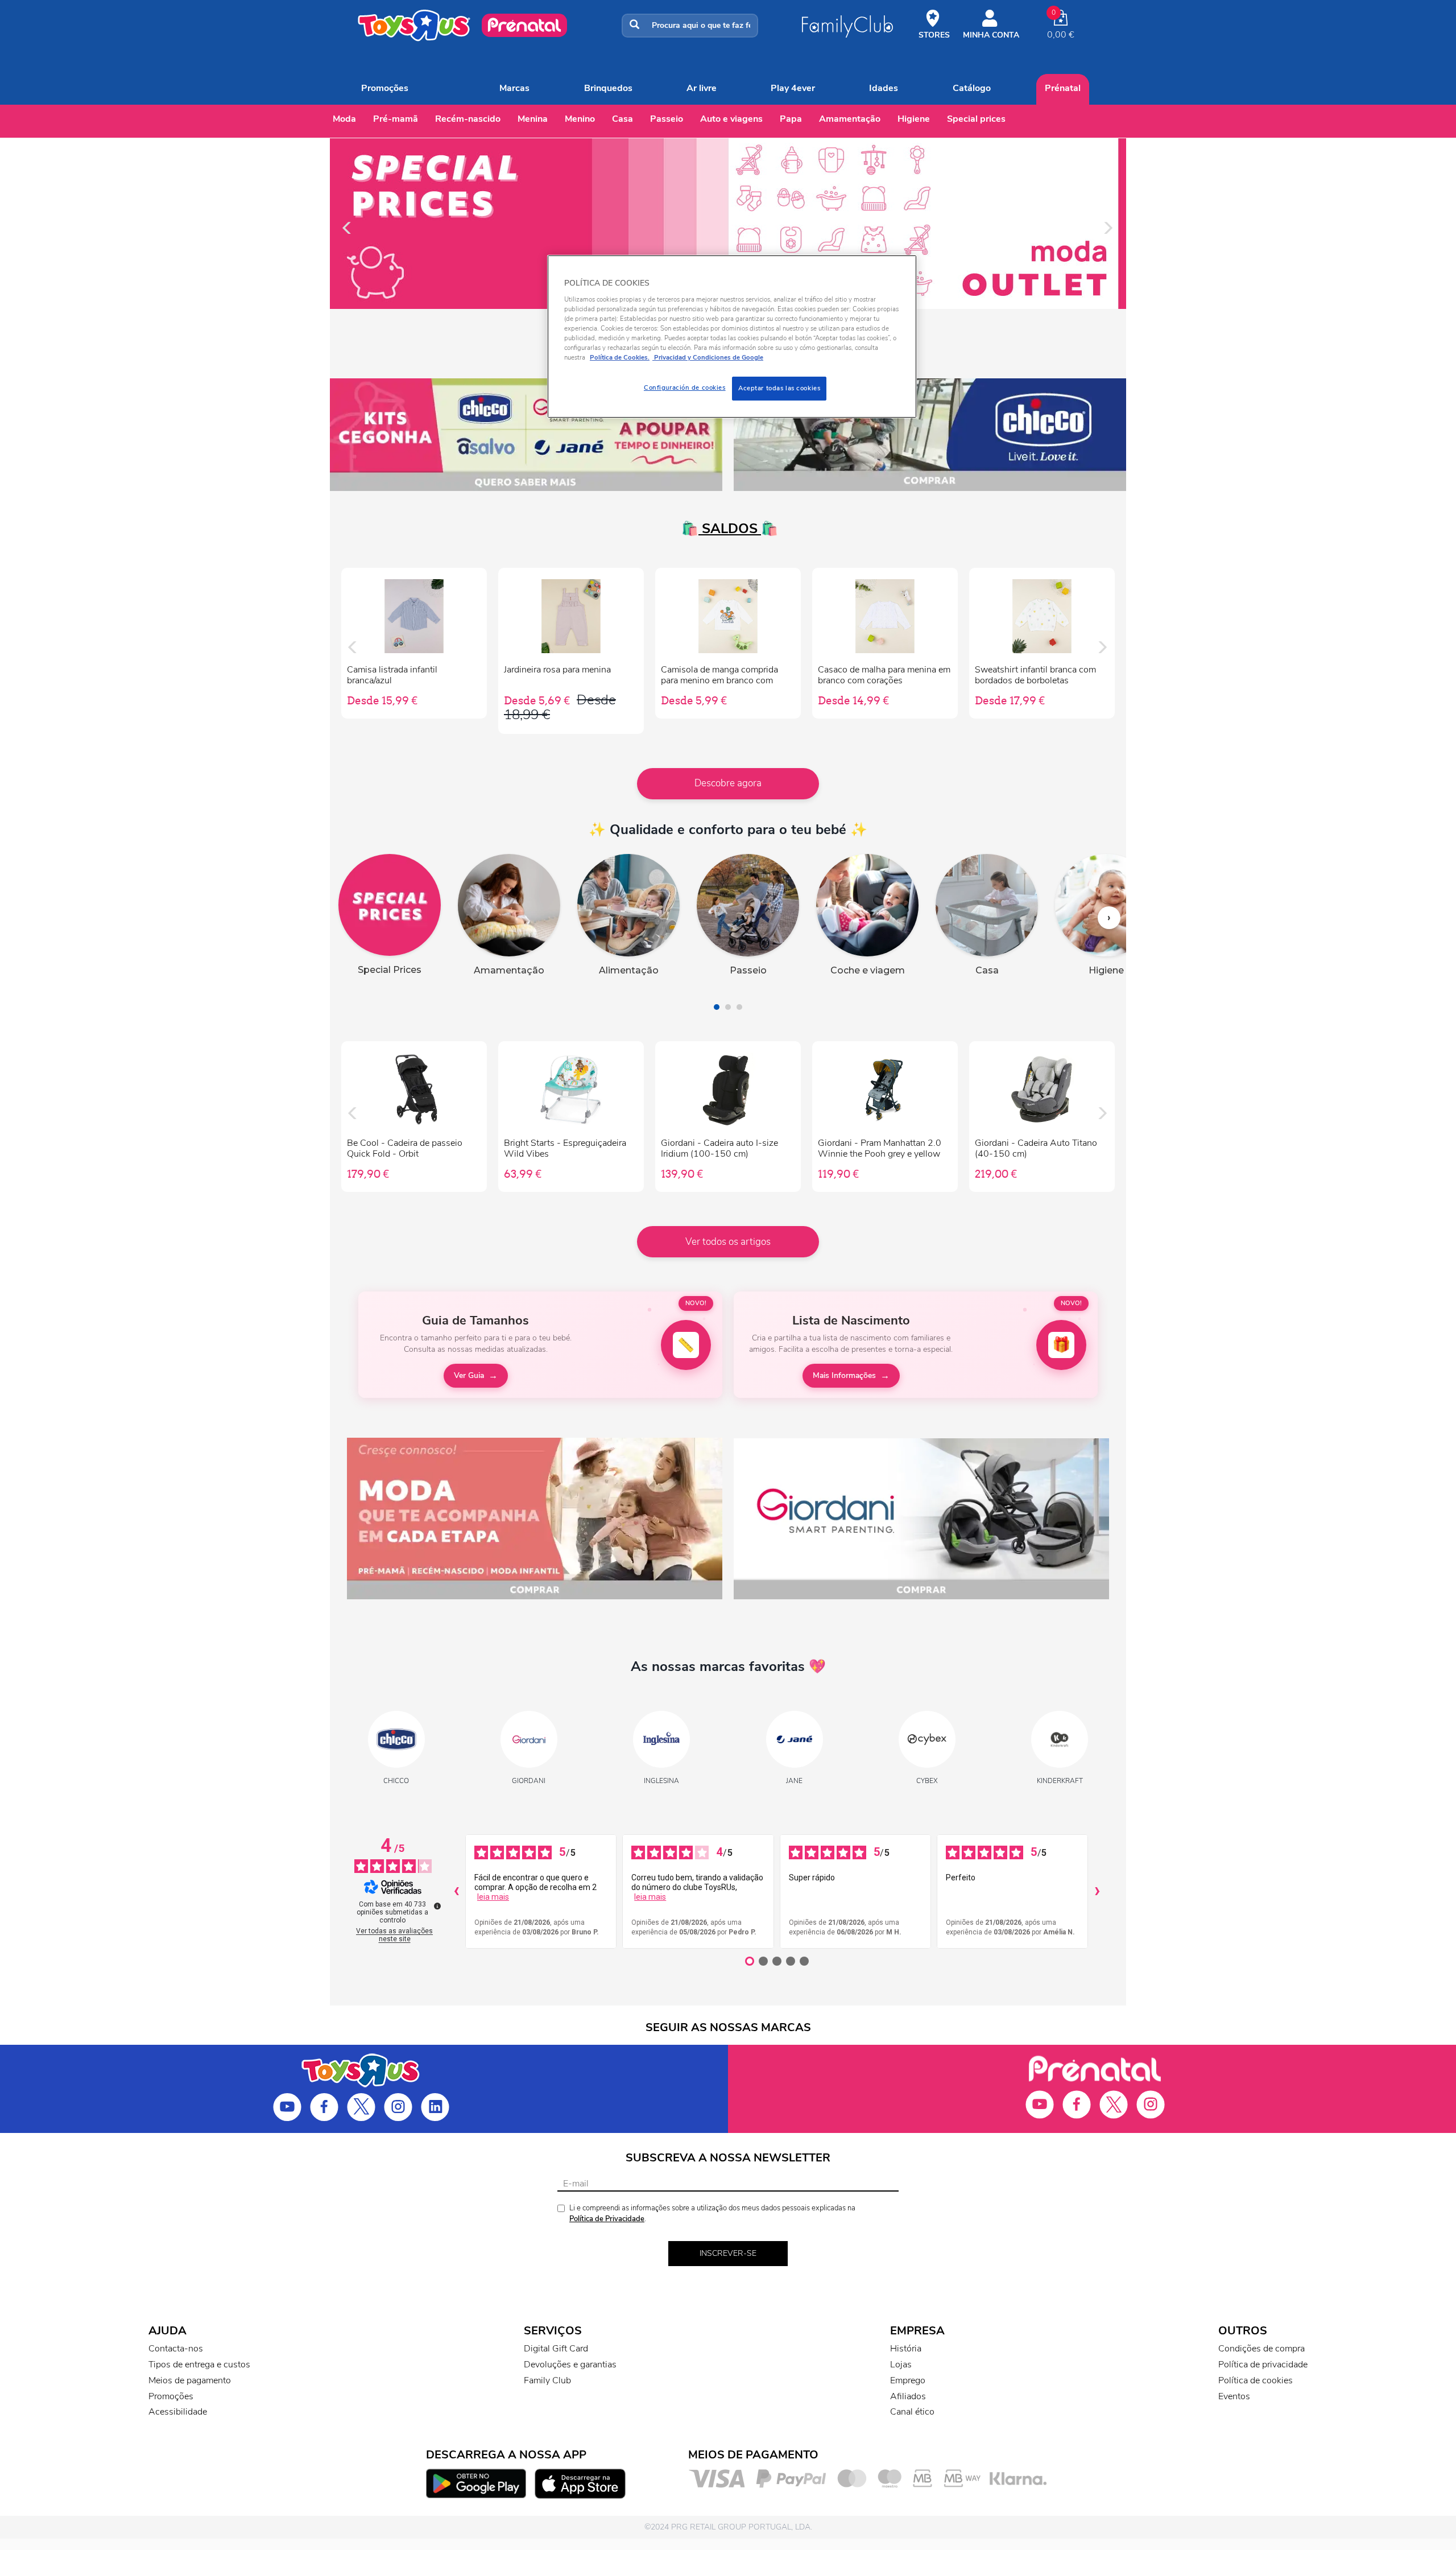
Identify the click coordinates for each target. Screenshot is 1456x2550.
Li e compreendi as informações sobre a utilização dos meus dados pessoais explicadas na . (712, 2213)
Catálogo (972, 88)
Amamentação (850, 119)
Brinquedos (608, 88)
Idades (884, 88)
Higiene (914, 119)
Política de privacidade (1263, 2365)
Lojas (901, 2365)
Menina (533, 119)
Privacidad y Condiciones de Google (708, 357)
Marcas (514, 88)
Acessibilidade (178, 2412)
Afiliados (908, 2396)
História (906, 2349)
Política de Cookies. (620, 357)
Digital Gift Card (556, 2349)
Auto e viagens (731, 119)
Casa (622, 119)
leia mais (493, 1897)
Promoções (385, 88)
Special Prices (976, 119)
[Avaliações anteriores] (456, 1892)
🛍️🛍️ (728, 529)
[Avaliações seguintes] (1097, 1892)
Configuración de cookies (685, 387)
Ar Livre (702, 88)
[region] (732, 337)
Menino (580, 119)
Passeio (667, 119)
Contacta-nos (176, 2349)
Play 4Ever (793, 88)
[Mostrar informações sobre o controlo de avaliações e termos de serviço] (437, 1906)
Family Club (547, 2380)
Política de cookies (1256, 2380)
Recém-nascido (468, 119)
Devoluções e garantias (570, 2365)
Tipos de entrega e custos (199, 2365)
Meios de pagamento (190, 2380)
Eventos (1234, 2396)
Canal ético (912, 2412)
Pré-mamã (396, 119)
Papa (791, 119)
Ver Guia (469, 1375)
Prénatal (1063, 88)
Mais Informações (844, 1375)
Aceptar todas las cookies (779, 388)
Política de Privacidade (607, 2219)
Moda (344, 119)
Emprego (908, 2380)
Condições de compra (1261, 2349)
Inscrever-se (728, 2253)
